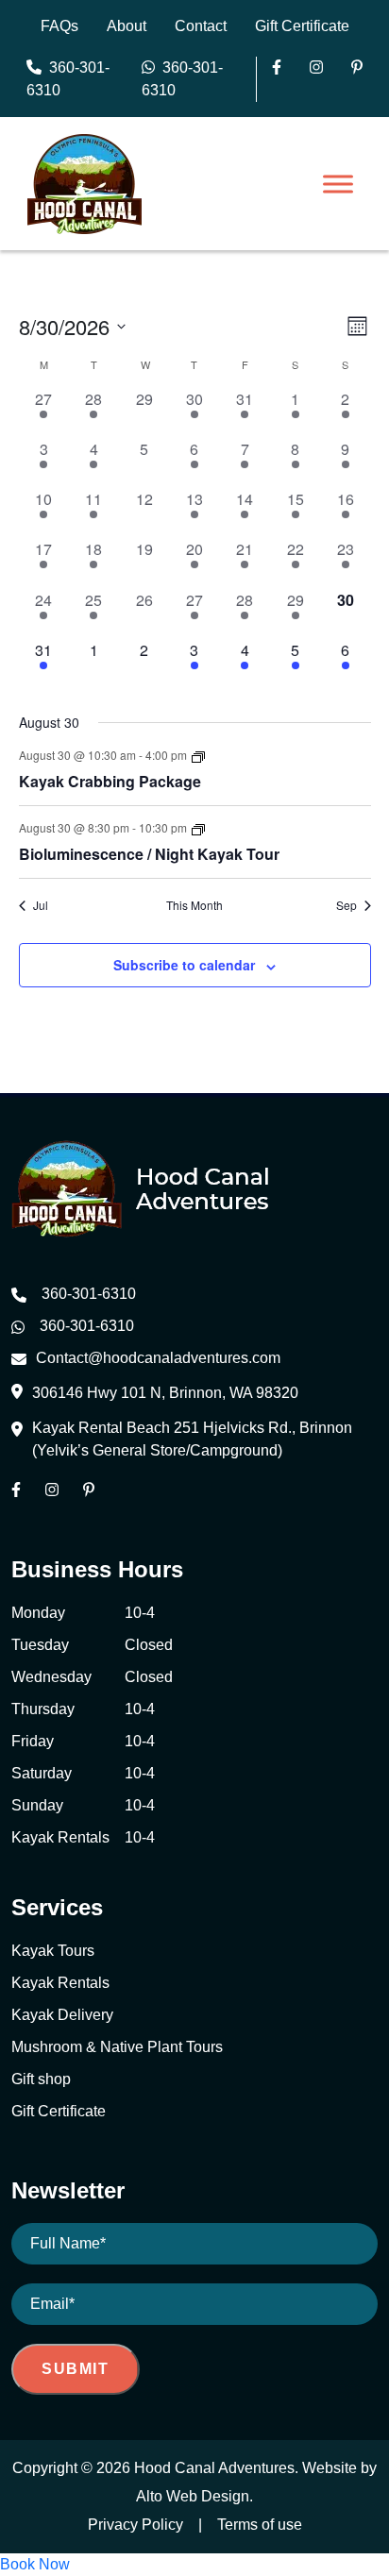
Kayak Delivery (62, 2015)
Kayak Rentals (60, 1983)
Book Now (35, 2564)
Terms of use (260, 2525)
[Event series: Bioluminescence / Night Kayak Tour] (198, 827)
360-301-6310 (68, 79)
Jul (41, 905)
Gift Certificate (302, 26)
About (127, 26)
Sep (347, 905)
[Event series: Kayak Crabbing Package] (198, 755)
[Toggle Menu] (338, 184)
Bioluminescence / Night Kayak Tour (149, 854)
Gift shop (41, 2079)
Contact (201, 26)
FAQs (59, 26)
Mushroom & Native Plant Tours (117, 2047)
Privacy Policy (135, 2525)
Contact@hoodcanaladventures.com (158, 1358)
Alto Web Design (193, 2496)
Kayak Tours (53, 1951)
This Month (194, 905)
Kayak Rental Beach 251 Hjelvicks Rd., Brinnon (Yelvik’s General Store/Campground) (192, 1439)
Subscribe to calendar (184, 965)
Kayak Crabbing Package (110, 781)
